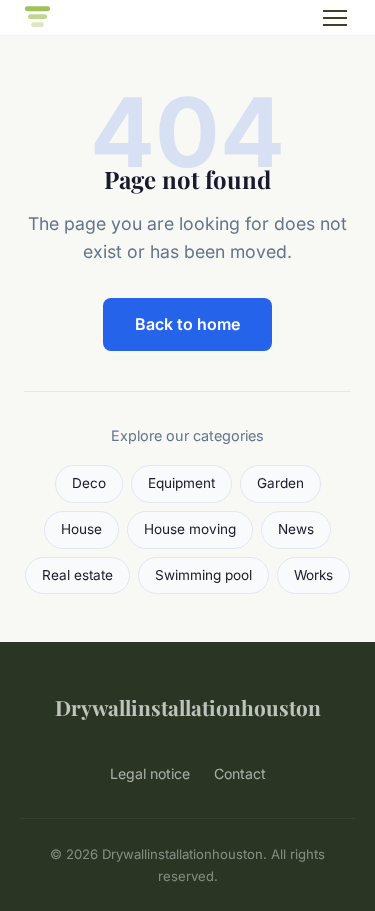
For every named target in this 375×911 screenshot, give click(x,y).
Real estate (77, 575)
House (81, 529)
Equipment (181, 483)
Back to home (187, 324)
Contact (240, 773)
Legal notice (150, 773)
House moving (190, 529)
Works (313, 575)
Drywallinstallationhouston (188, 707)
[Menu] (335, 18)
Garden (280, 483)
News (296, 529)
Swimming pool (203, 575)
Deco (89, 483)
